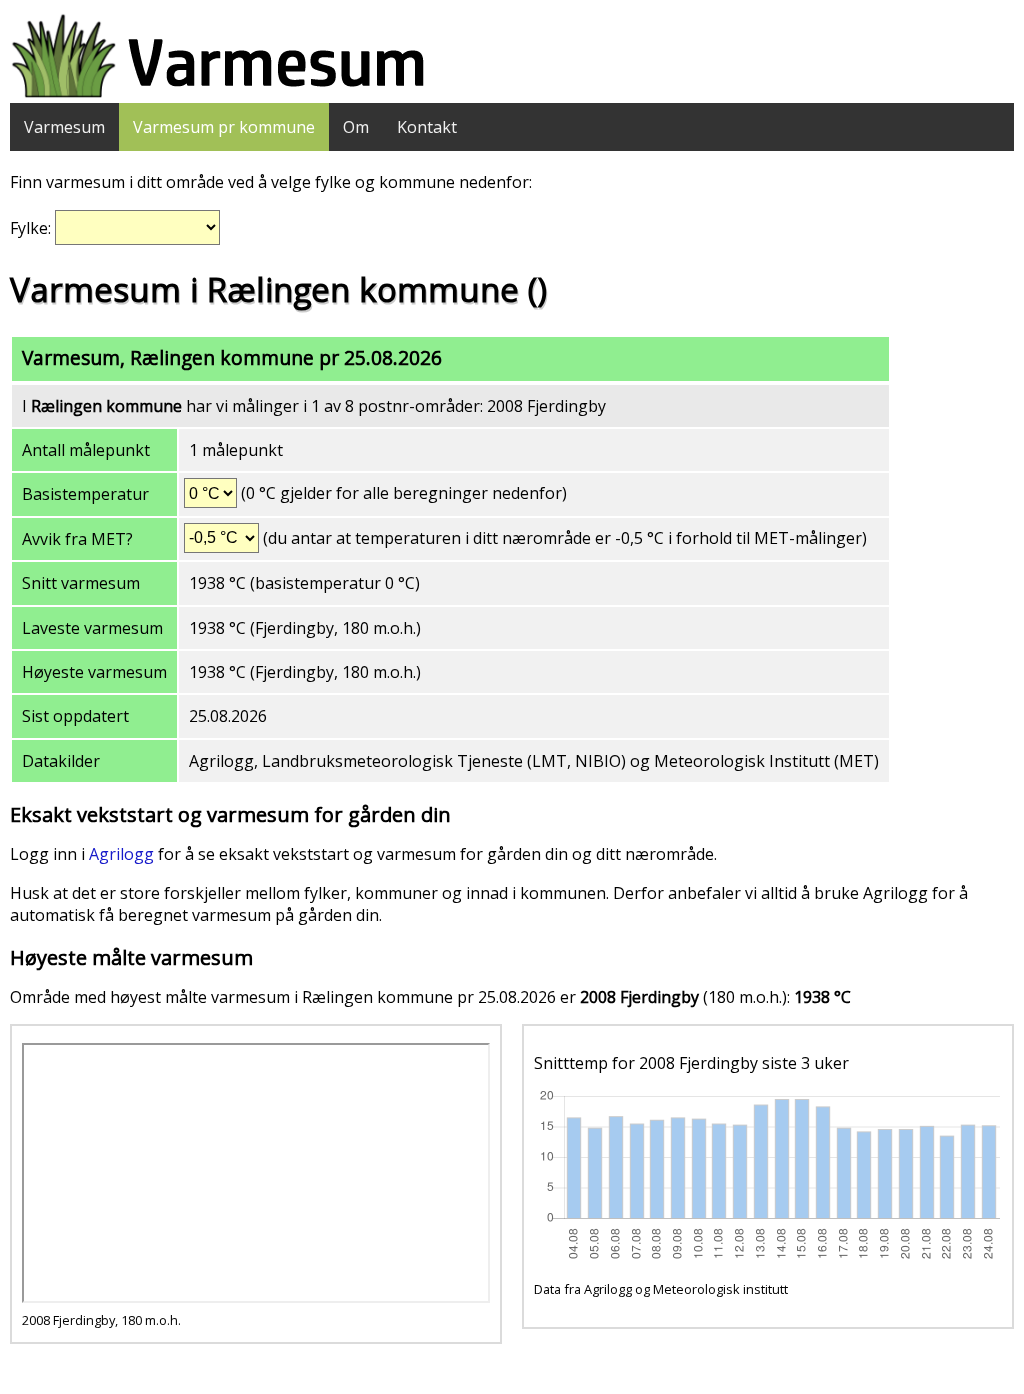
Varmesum (64, 127)
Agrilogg (121, 854)
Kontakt (427, 127)
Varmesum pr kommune (224, 127)
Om (356, 127)
